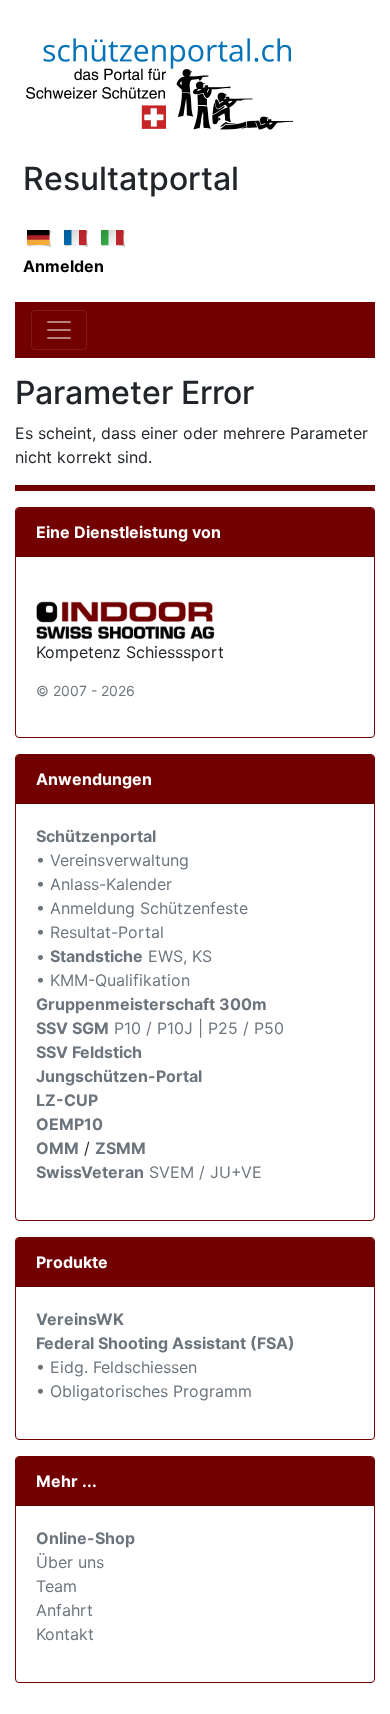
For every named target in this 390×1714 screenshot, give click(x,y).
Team (56, 1586)
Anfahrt (64, 1610)
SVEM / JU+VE (205, 1172)
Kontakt (65, 1634)
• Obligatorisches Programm (144, 1391)
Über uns (70, 1562)
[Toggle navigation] (59, 330)
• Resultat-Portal (100, 932)
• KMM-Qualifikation (113, 980)
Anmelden (63, 266)
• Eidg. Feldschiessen (116, 1367)
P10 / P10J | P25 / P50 (160, 1028)
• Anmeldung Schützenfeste (142, 908)
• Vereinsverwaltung (112, 860)
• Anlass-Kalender (104, 884)
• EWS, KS (124, 956)
